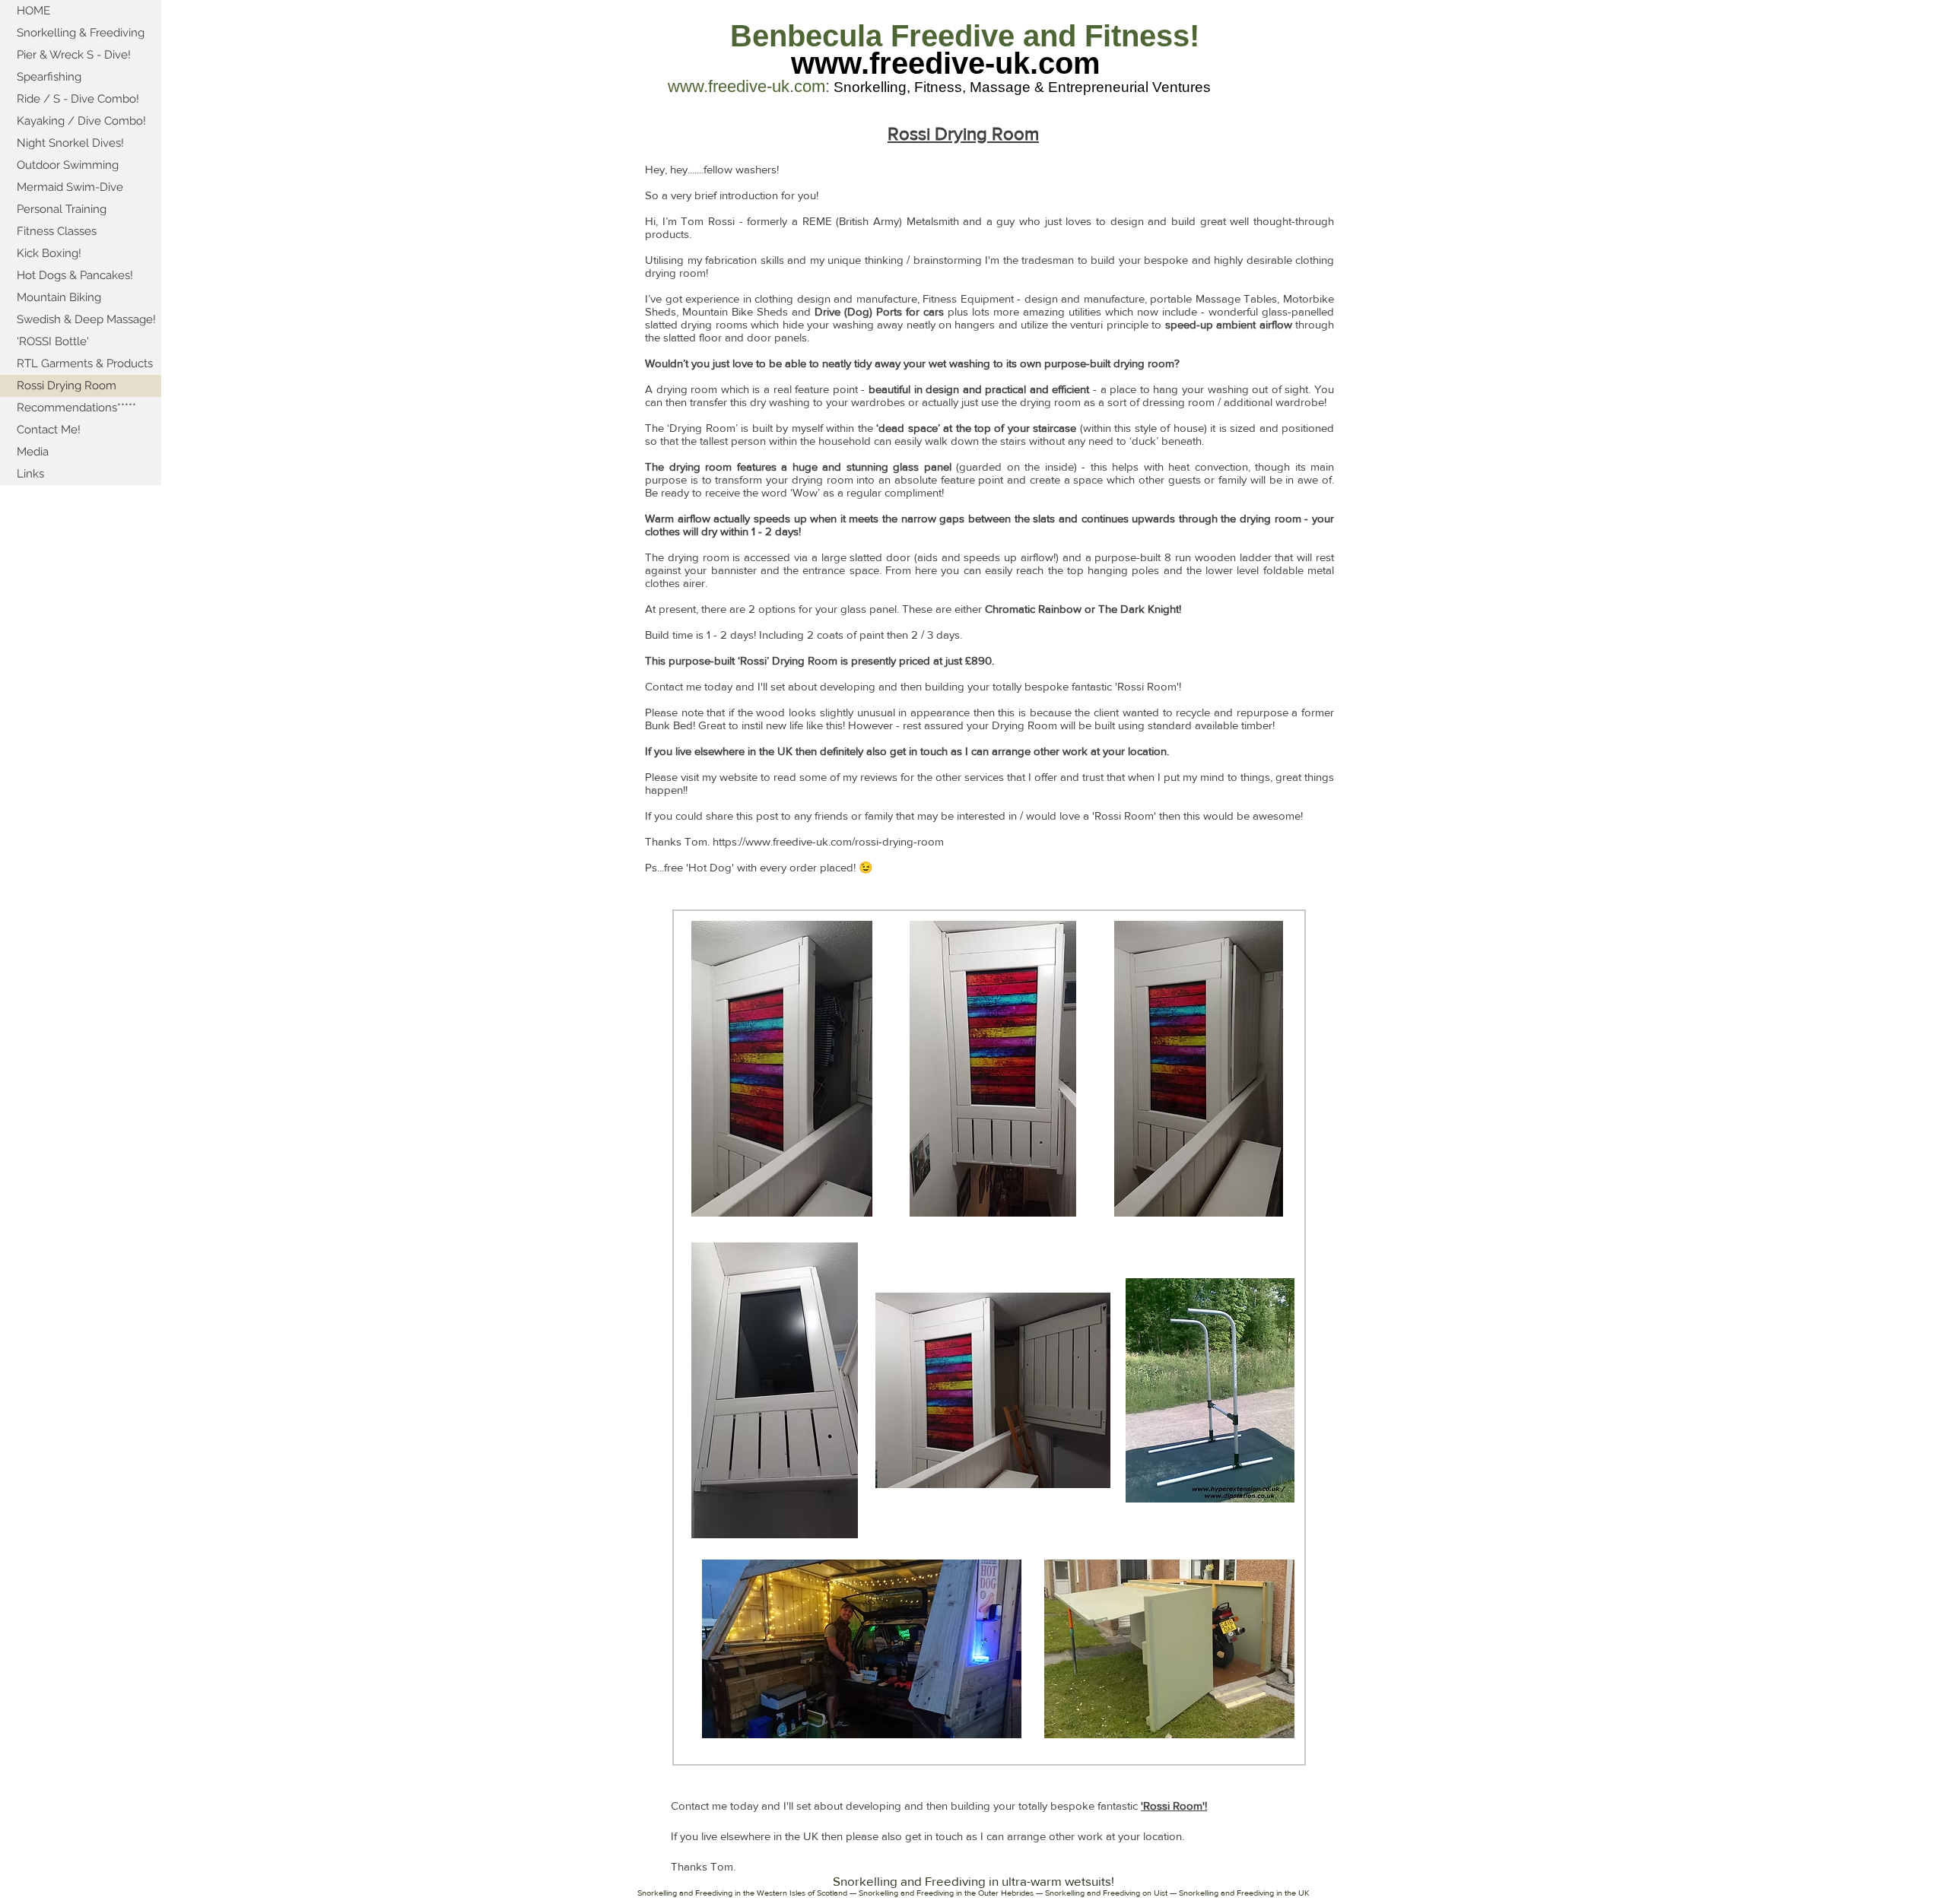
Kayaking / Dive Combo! (81, 121)
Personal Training (62, 209)
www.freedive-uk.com (946, 63)
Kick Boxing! (49, 253)
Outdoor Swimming (68, 165)
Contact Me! (49, 430)
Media (33, 452)
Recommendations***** (76, 408)
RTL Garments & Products (85, 363)
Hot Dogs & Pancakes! (75, 275)
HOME (33, 11)
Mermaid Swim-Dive (70, 187)
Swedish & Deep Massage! (86, 319)
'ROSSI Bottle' (53, 341)
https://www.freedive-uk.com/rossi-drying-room (828, 841)
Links (30, 474)
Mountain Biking (59, 297)
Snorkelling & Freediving (81, 33)
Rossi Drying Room (67, 386)
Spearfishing (49, 77)
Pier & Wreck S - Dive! (74, 55)
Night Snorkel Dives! (70, 143)
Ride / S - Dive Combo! (78, 99)
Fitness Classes (57, 231)
